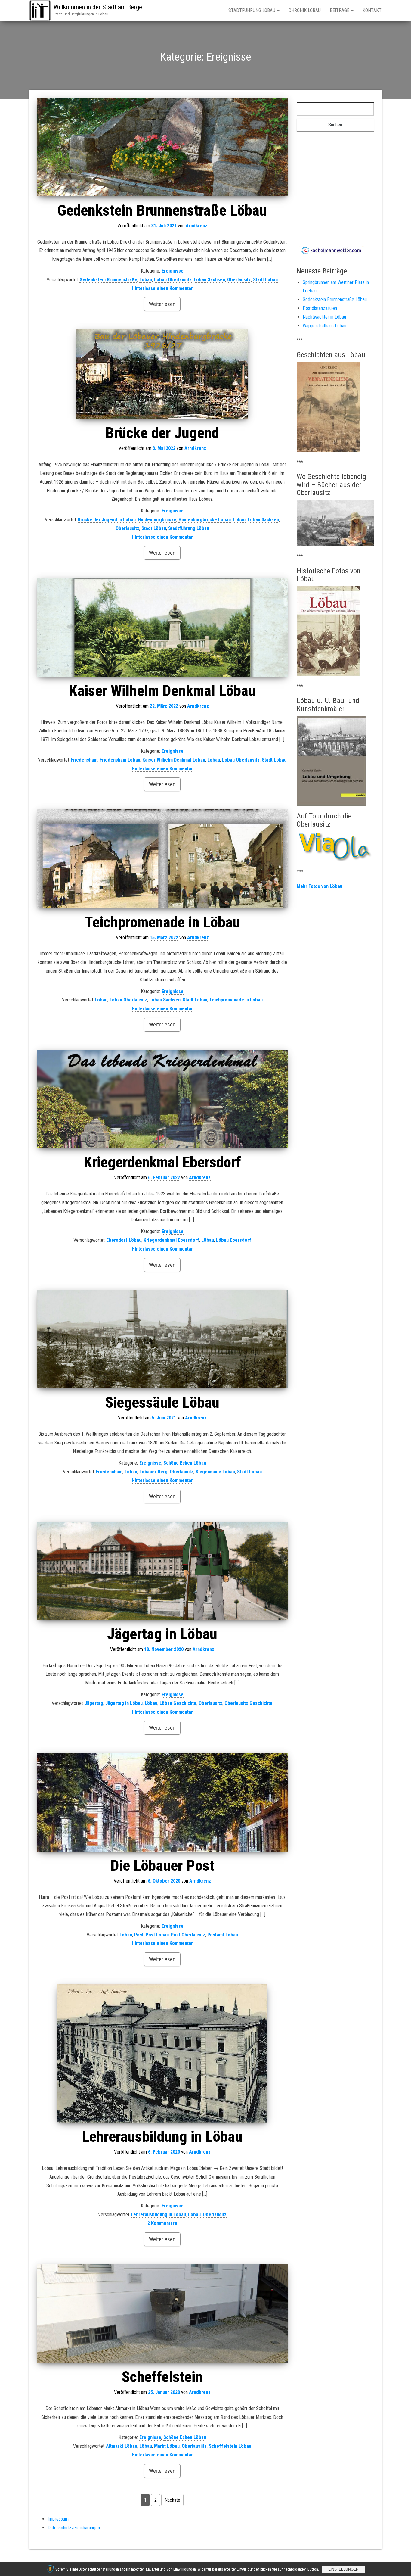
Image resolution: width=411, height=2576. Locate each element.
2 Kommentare (162, 2223)
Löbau (146, 280)
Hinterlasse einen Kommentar (162, 288)
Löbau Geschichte (178, 1703)
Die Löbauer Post (162, 1866)
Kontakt (372, 10)
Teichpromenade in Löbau (162, 922)
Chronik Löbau (305, 10)
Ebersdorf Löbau (124, 1240)
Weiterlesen (162, 304)
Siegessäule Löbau (162, 1403)
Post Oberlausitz (188, 1935)
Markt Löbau (167, 2446)
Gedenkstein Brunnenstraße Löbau (162, 210)
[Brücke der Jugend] (162, 374)
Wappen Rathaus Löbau (324, 326)
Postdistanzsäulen (320, 308)
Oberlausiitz (194, 2446)
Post (139, 1935)
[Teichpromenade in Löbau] (162, 859)
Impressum (58, 2519)
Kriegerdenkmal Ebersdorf (162, 1162)
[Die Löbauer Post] (162, 1802)
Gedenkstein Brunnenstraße (108, 280)
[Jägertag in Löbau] (162, 1571)
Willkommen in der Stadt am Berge (98, 7)
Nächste (172, 2500)
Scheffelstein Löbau (230, 2446)
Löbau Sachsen (209, 280)
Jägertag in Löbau (162, 1634)
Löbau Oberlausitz (173, 280)
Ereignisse (173, 271)
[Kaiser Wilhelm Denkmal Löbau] (162, 627)
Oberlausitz (239, 280)
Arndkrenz (196, 226)
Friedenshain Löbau (120, 760)
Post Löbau (157, 1935)
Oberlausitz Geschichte (249, 1703)
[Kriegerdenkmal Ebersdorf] (162, 1099)
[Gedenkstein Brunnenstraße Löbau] (162, 147)
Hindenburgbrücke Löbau (205, 520)
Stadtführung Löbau (252, 10)
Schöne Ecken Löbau (185, 1463)
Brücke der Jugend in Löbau (107, 520)
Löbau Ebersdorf (234, 1240)
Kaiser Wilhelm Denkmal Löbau (162, 691)
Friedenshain (84, 760)
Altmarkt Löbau (122, 2446)
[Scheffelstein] (162, 2314)
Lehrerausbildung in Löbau (162, 2137)
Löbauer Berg (153, 1472)
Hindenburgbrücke (157, 520)
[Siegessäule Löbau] (162, 1339)
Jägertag (94, 1703)
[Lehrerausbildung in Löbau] (162, 2053)
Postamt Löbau (223, 1935)
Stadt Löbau (265, 280)
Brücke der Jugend (162, 433)
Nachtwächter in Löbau (324, 317)
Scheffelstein (162, 2377)
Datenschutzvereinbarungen (74, 2528)
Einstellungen (343, 2569)
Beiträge (340, 10)
